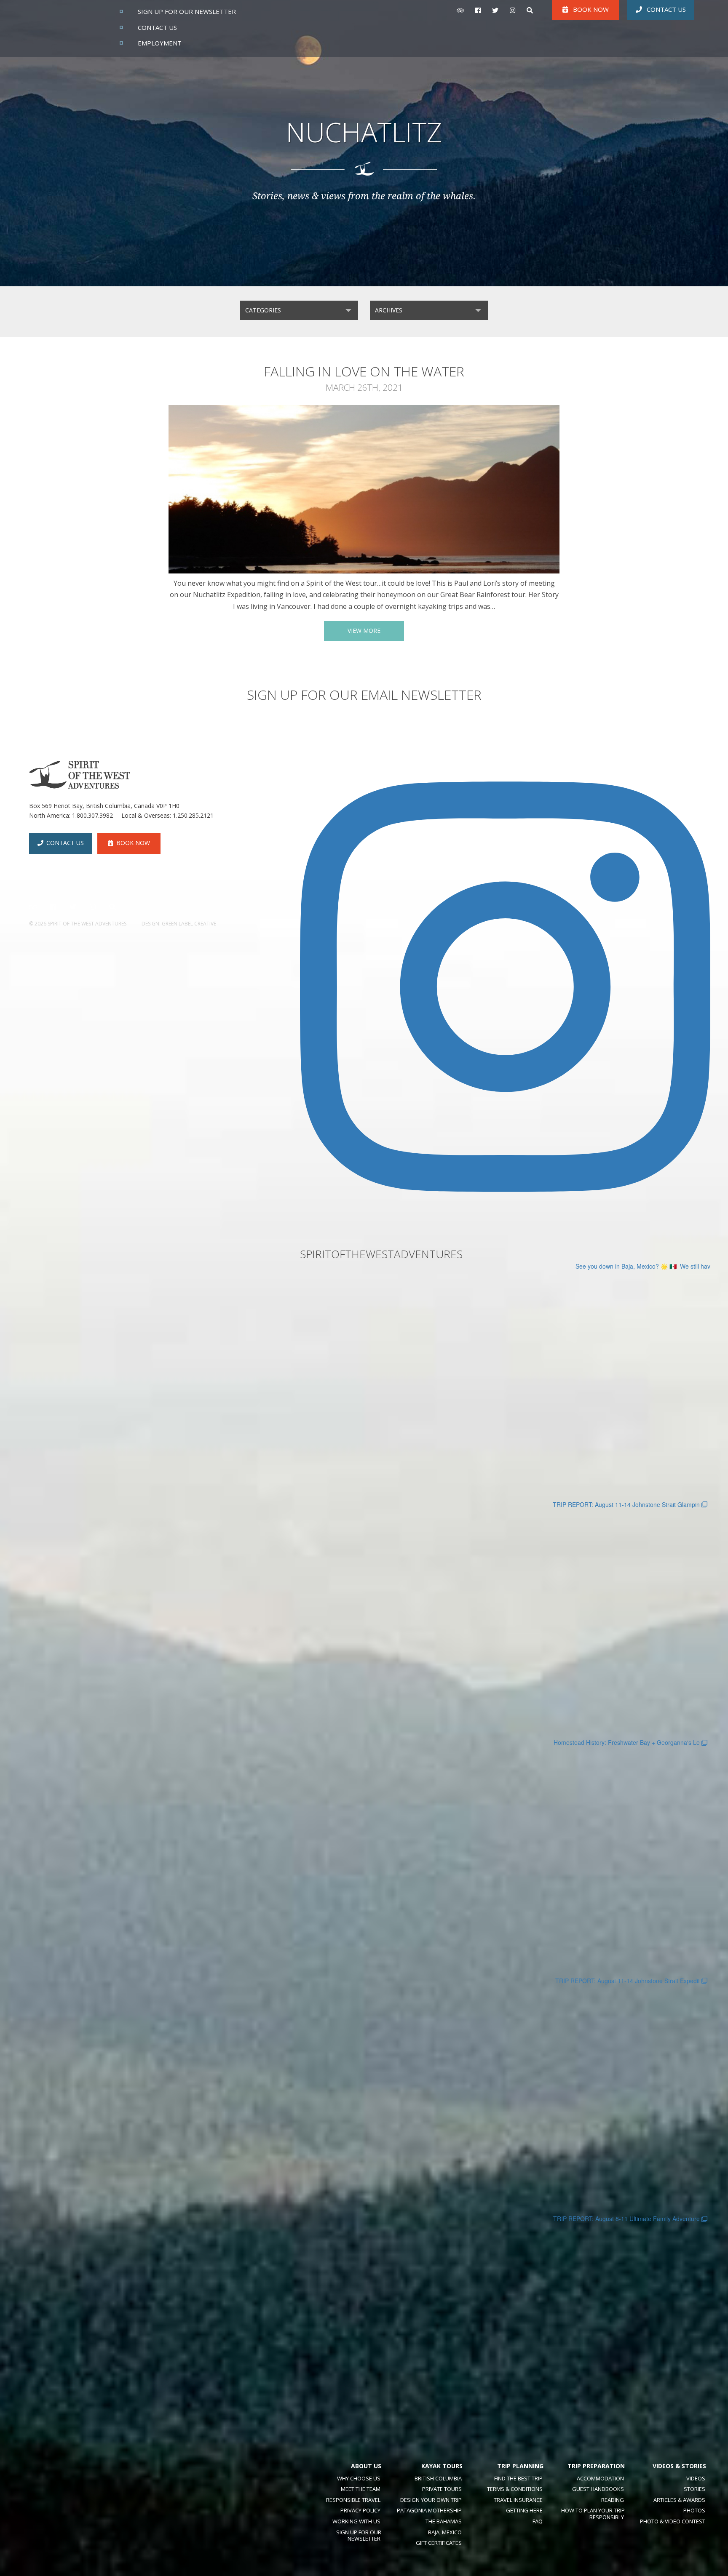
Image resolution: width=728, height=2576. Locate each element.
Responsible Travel (353, 2500)
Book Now (133, 843)
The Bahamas (444, 2521)
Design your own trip (431, 2500)
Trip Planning (520, 2466)
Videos (696, 2478)
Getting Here (524, 2510)
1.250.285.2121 (193, 815)
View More (364, 631)
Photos (694, 2510)
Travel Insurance (518, 2500)
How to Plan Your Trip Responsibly (593, 2514)
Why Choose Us (359, 2478)
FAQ (538, 2521)
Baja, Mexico (445, 2532)
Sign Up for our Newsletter (359, 2536)
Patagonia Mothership (429, 2510)
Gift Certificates (439, 2543)
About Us (366, 2466)
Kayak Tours (442, 2466)
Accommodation (600, 2478)
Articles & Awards (679, 2500)
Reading (613, 2500)
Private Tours (442, 2489)
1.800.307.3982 (92, 815)
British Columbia (438, 2478)
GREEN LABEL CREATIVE (189, 924)
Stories (695, 2489)
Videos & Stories (679, 2466)
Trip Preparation (596, 2466)
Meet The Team (361, 2489)
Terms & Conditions (515, 2489)
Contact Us (665, 9)
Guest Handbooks (598, 2489)
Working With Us (356, 2521)
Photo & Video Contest (673, 2521)
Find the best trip (518, 2478)
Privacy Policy (360, 2510)
